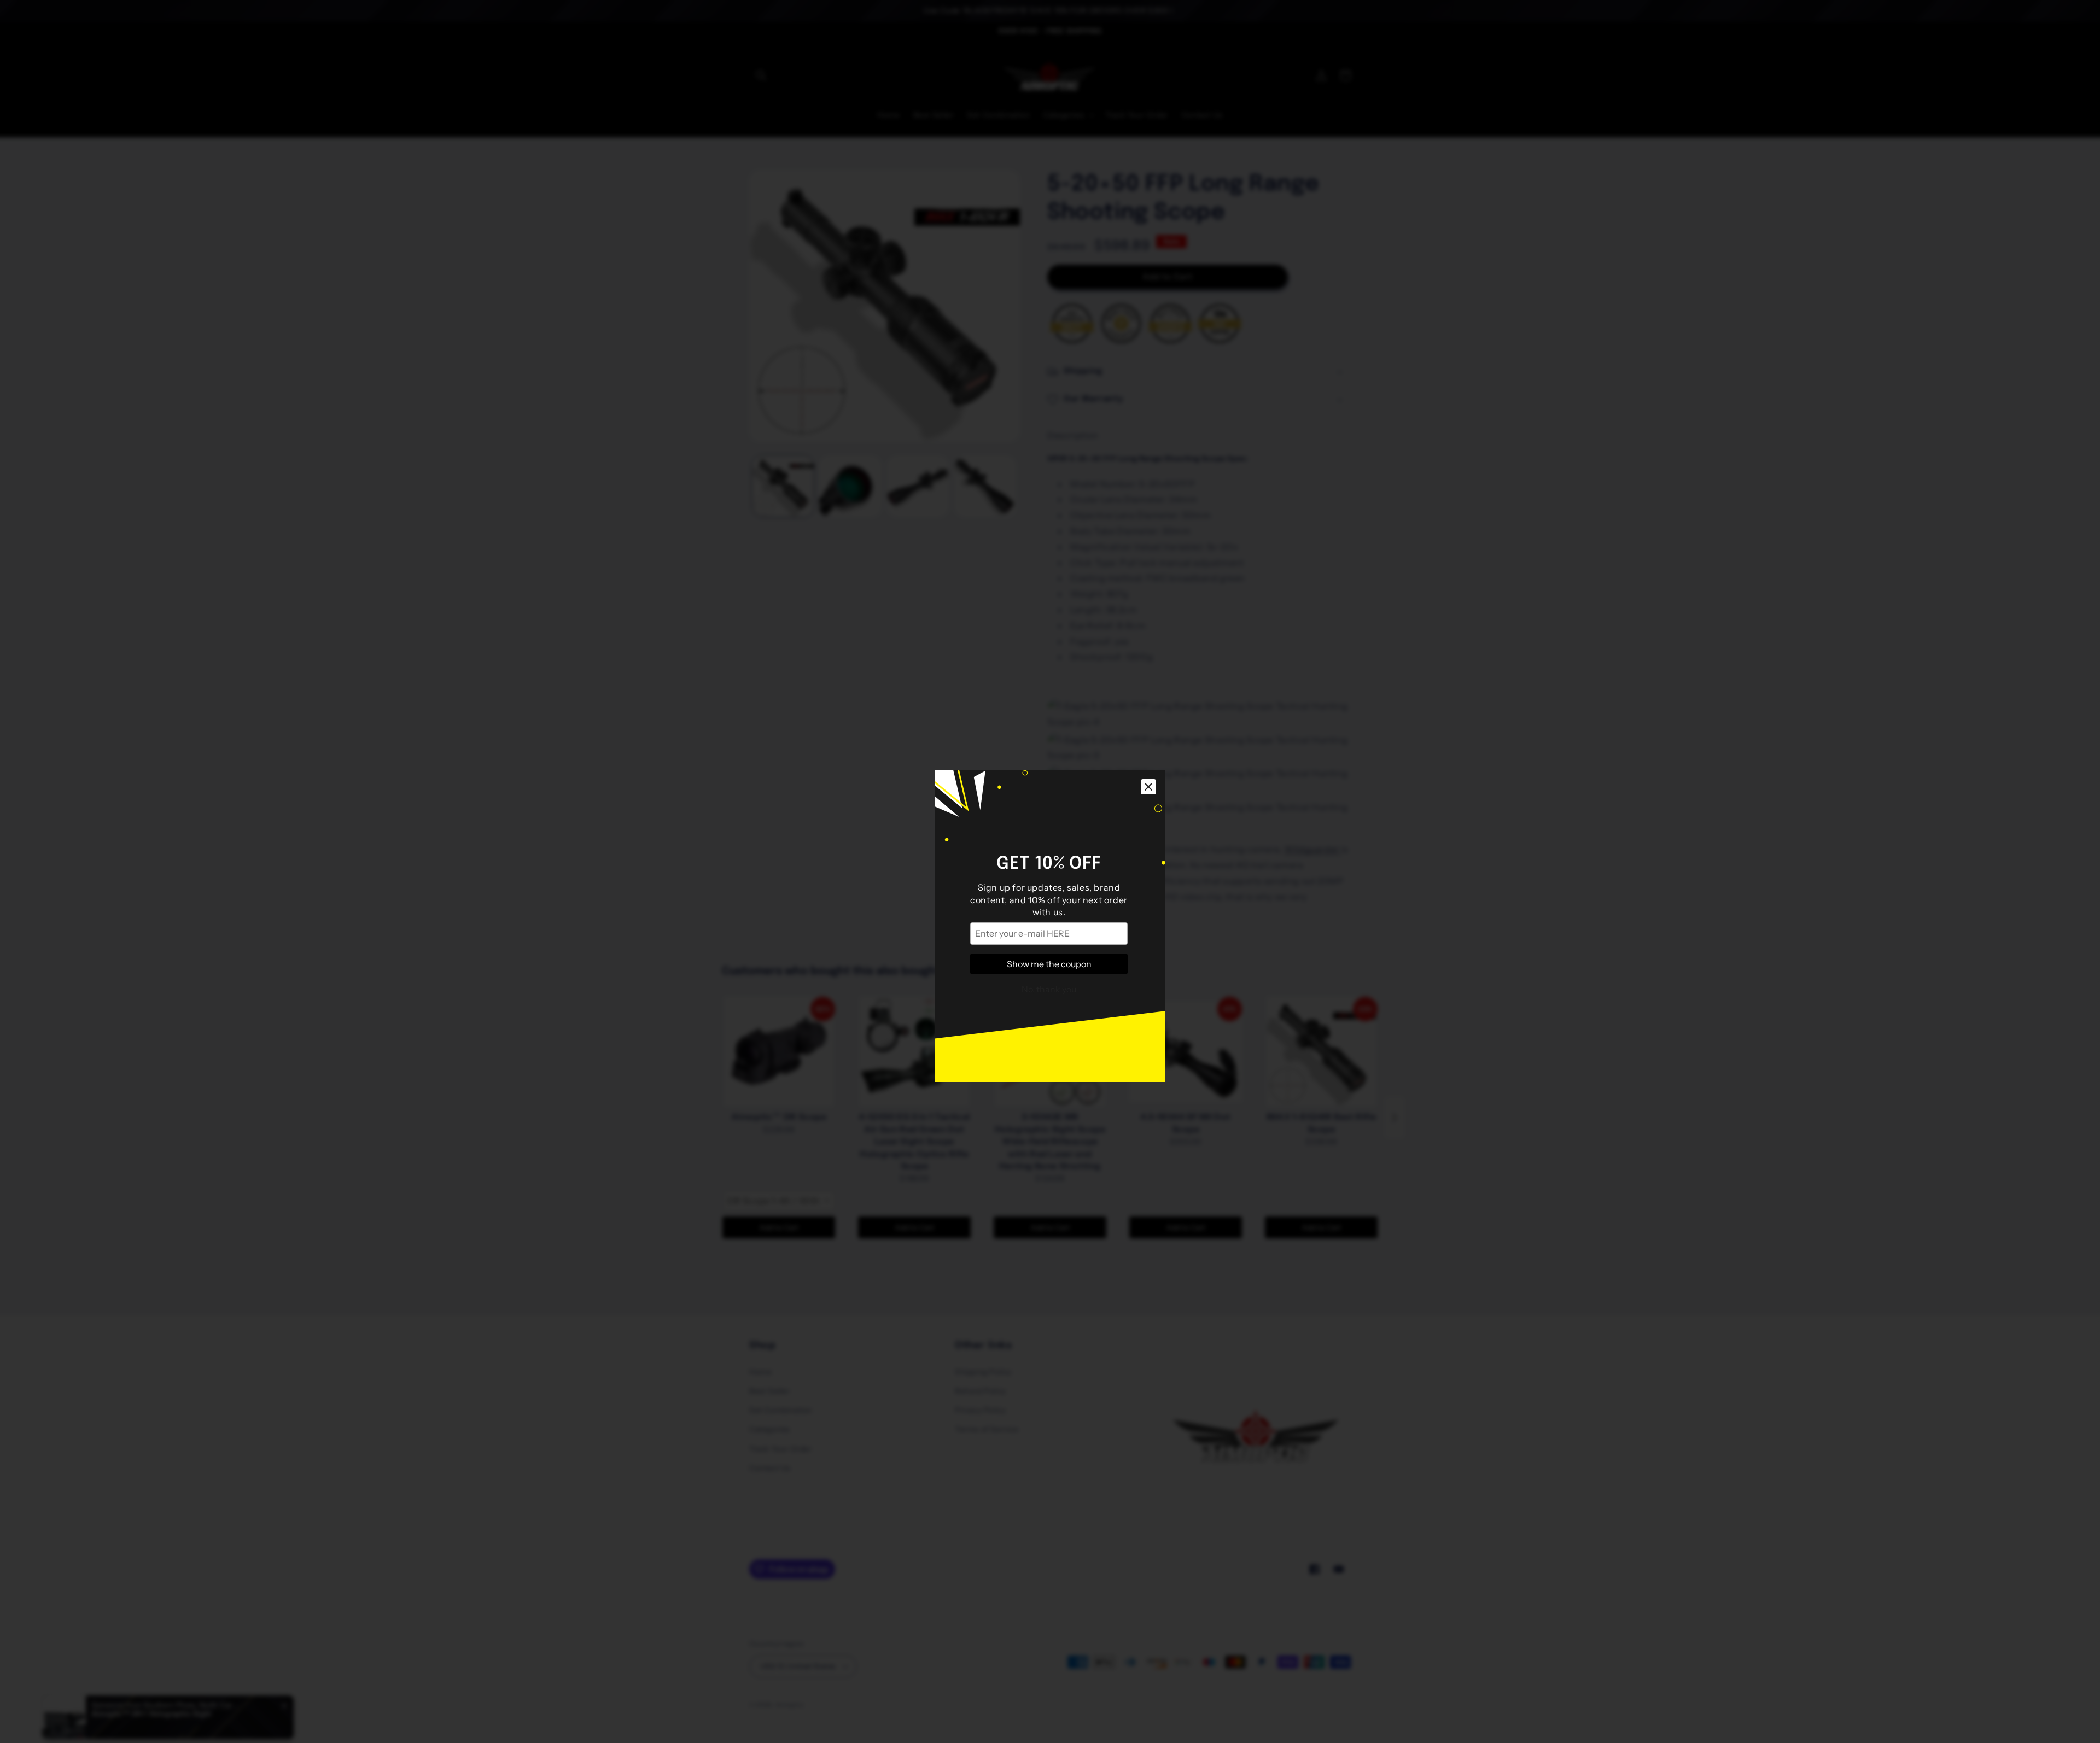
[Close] (1148, 732)
